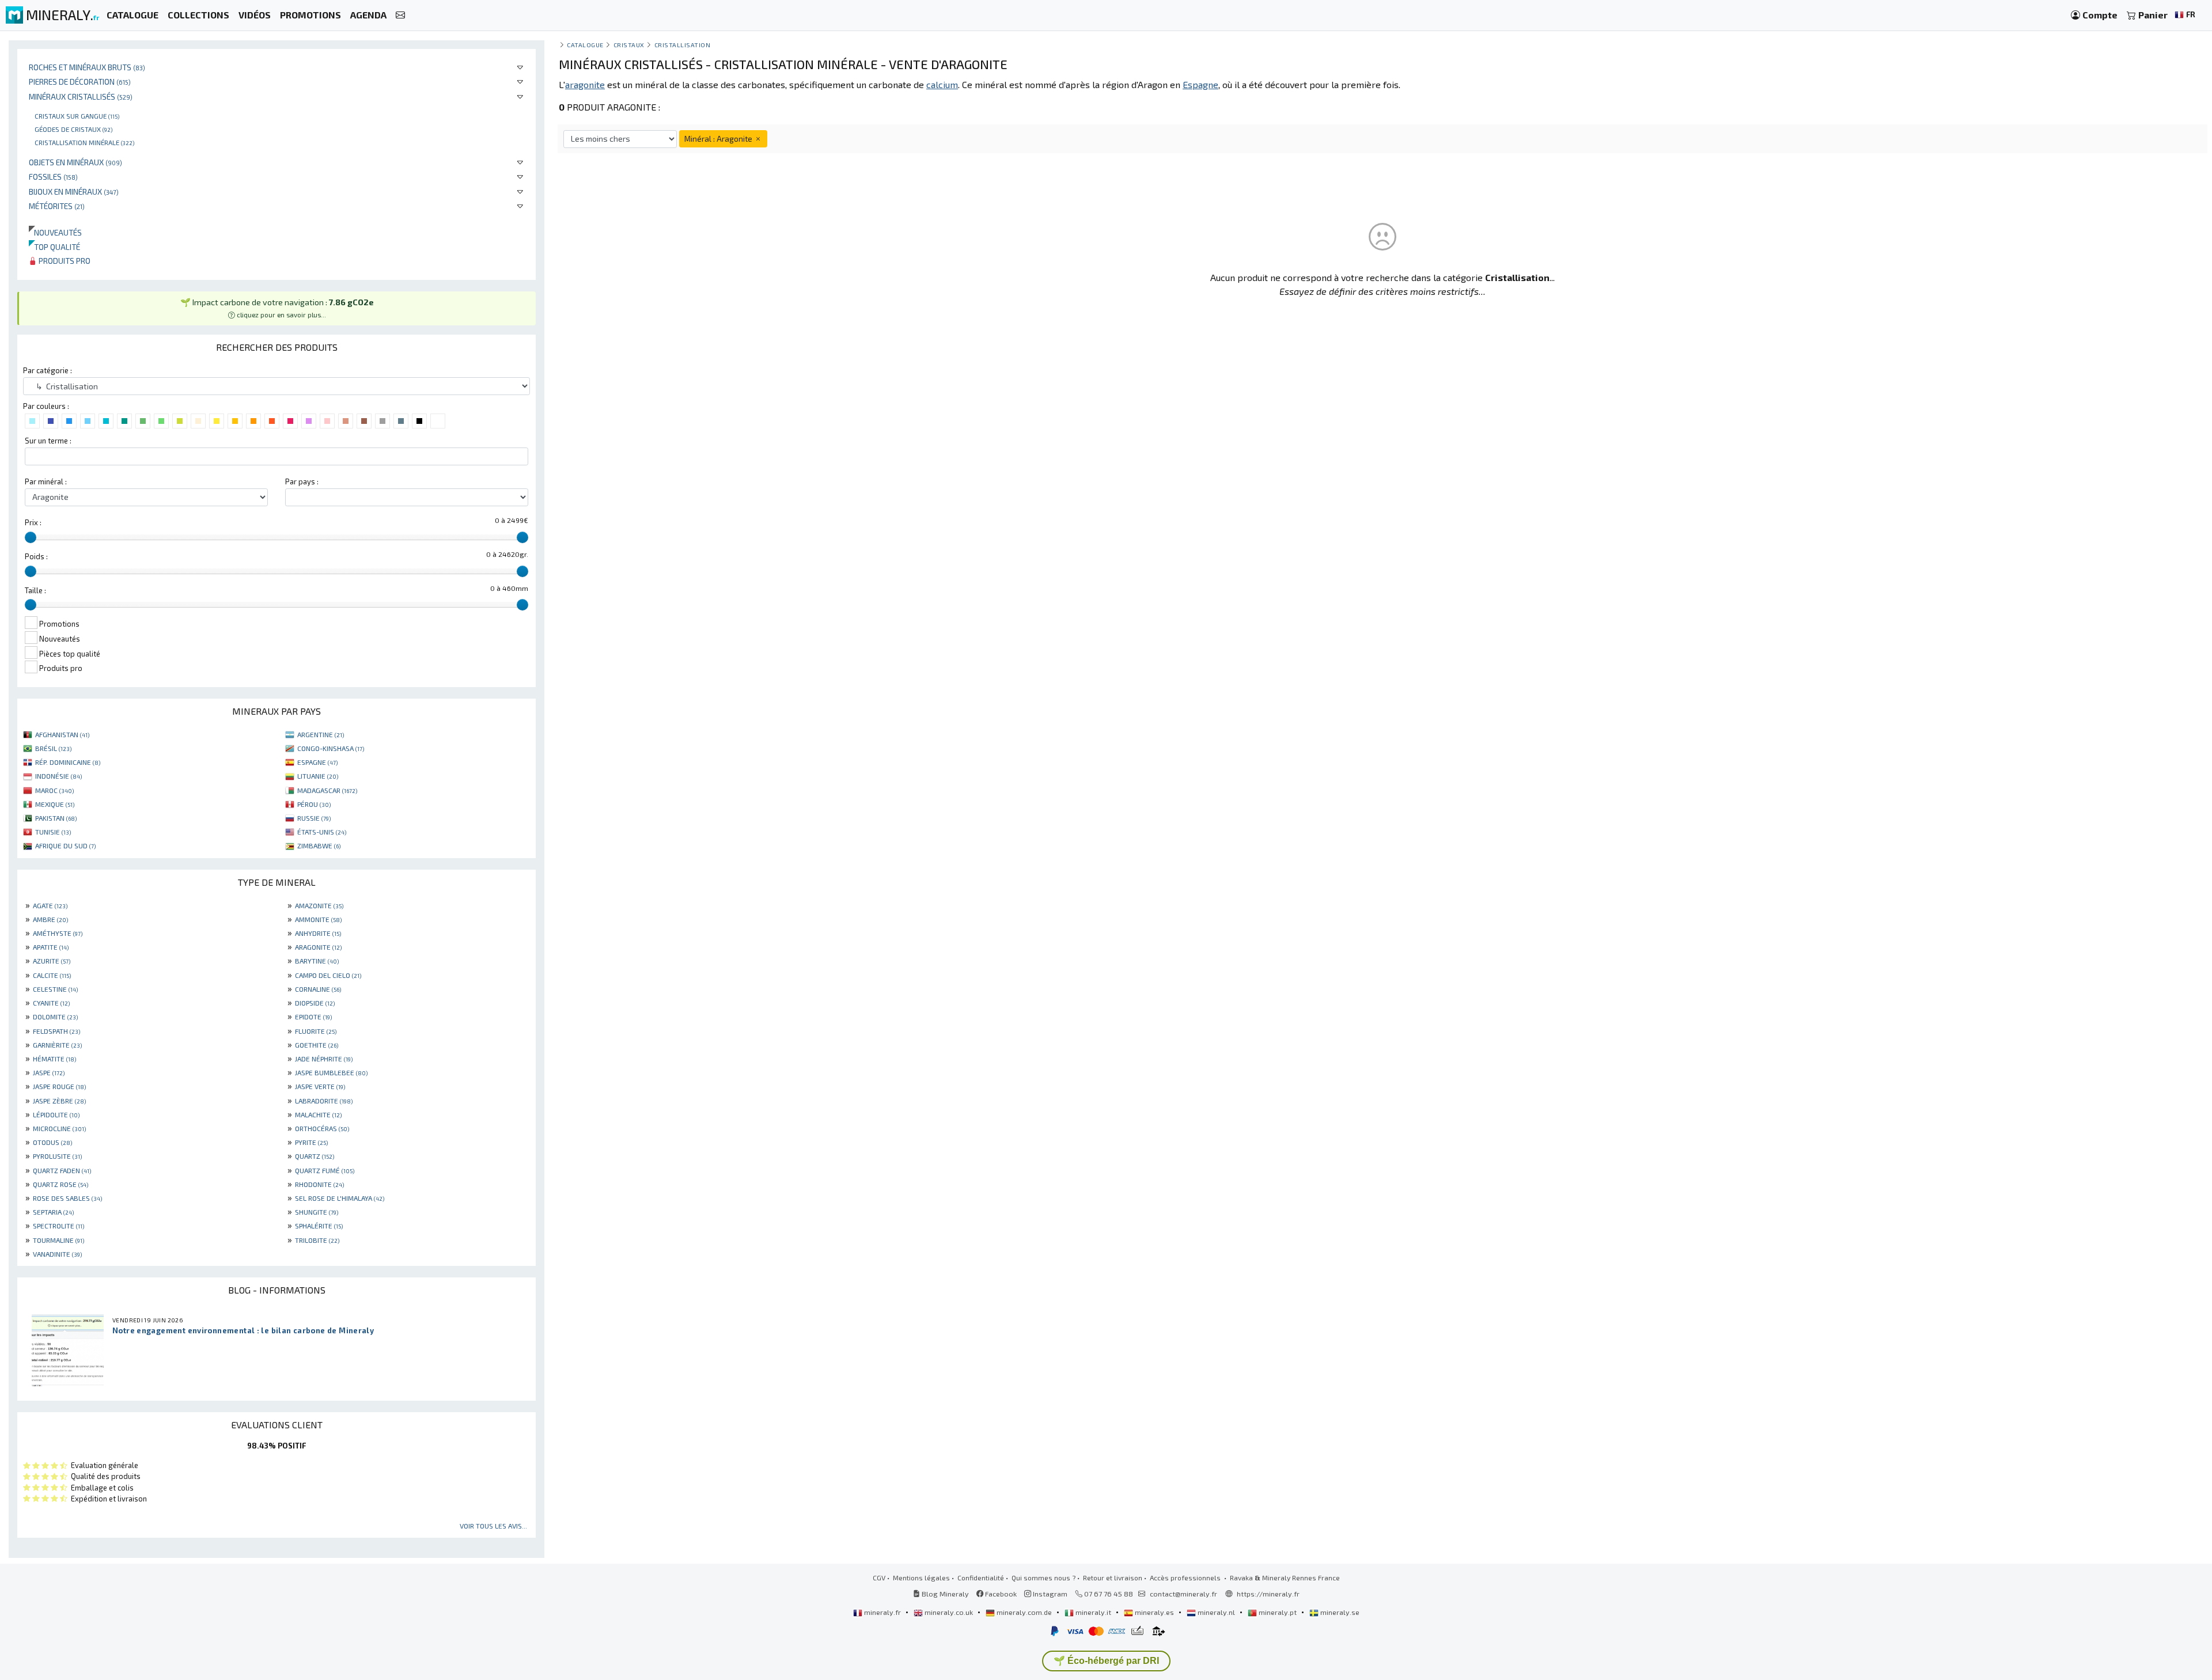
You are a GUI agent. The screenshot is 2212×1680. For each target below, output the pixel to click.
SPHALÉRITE (319, 1226)
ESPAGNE (317, 762)
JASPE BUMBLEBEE (331, 1072)
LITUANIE (318, 776)
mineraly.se (1339, 1612)
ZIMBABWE (319, 845)
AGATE (50, 905)
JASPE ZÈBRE (59, 1101)
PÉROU (314, 804)
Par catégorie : (48, 370)
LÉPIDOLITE (56, 1114)
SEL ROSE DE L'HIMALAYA (340, 1198)
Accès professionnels (1186, 1577)
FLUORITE (316, 1031)
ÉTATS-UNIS (322, 832)
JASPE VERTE (320, 1086)
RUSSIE (314, 818)
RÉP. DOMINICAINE (68, 762)
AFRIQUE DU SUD (65, 845)
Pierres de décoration (80, 81)
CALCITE (52, 975)
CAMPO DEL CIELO (328, 975)
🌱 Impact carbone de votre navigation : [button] (277, 308)
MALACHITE (318, 1114)
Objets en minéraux (75, 162)
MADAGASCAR (327, 790)
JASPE (49, 1072)
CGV (879, 1577)
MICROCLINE (59, 1128)
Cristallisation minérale (84, 142)
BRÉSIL (53, 748)
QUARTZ (315, 1156)
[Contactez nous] (400, 15)
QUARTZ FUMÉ (325, 1170)
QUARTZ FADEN (62, 1170)
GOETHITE (317, 1045)
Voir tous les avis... (493, 1526)
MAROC (54, 790)
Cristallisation (683, 45)
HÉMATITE (54, 1059)
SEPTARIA (53, 1212)
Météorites (57, 206)
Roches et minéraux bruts (87, 67)
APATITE (51, 947)
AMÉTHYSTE (58, 933)
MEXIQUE (55, 804)
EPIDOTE (313, 1017)
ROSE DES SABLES (67, 1198)
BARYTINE (317, 961)
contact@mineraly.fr (1183, 1594)
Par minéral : (46, 481)
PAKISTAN (56, 818)
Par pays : (302, 481)
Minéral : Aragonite (719, 139)
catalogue (585, 45)
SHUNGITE (317, 1212)
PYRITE (311, 1142)
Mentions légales (921, 1577)
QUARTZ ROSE (60, 1184)
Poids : (36, 556)
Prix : (33, 522)
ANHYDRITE (318, 933)
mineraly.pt (1278, 1612)
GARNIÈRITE (57, 1045)
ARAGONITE (318, 947)
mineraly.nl (1216, 1612)
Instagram (1049, 1594)
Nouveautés (55, 232)
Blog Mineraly (944, 1594)
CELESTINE (55, 989)
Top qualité (54, 247)
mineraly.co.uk (949, 1612)
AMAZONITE (319, 905)
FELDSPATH (56, 1031)
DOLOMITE (55, 1017)
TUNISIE (53, 832)
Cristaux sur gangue (77, 116)
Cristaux (629, 45)
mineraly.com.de (1024, 1612)
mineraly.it (1093, 1612)
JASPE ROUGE (59, 1086)
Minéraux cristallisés (81, 96)
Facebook (1000, 1594)
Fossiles (53, 177)
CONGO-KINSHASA (331, 748)
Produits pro (64, 261)
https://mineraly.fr (1268, 1594)
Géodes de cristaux (73, 129)
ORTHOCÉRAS (322, 1128)
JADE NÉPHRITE (324, 1059)
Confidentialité (981, 1577)
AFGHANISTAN (62, 734)
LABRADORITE (324, 1101)
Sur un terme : (48, 441)
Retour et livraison (1113, 1577)
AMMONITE (318, 919)
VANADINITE (57, 1254)
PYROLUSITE (57, 1156)
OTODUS (52, 1142)
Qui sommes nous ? (1043, 1577)
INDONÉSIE (58, 776)
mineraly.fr (882, 1612)
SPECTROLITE (58, 1226)
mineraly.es (1154, 1612)
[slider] (31, 537)
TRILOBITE (317, 1240)
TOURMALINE (58, 1240)
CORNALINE (318, 989)
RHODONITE (319, 1184)
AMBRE (50, 919)
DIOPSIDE (315, 1003)
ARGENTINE (321, 734)
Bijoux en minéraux (74, 191)
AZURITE (52, 961)
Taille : (35, 590)
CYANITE (51, 1003)
